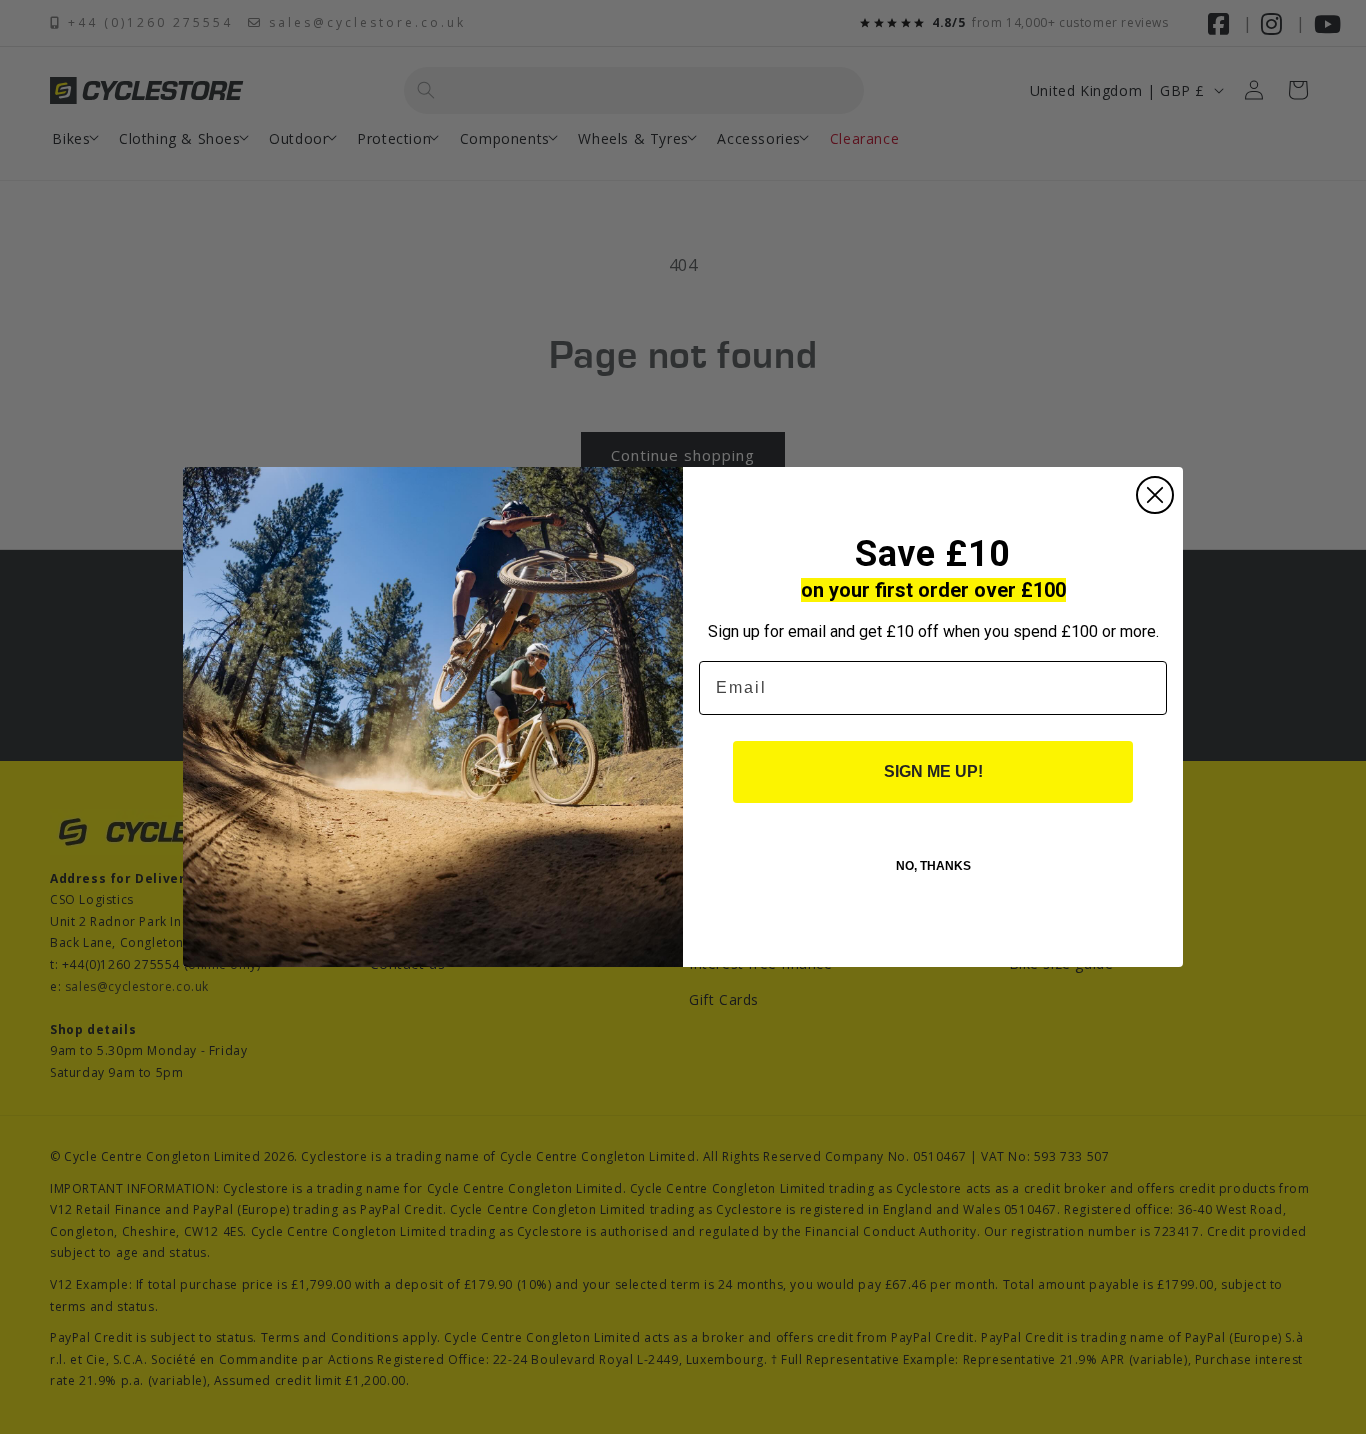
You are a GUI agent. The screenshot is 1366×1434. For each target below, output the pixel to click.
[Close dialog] (1155, 495)
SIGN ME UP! (933, 771)
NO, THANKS (933, 866)
